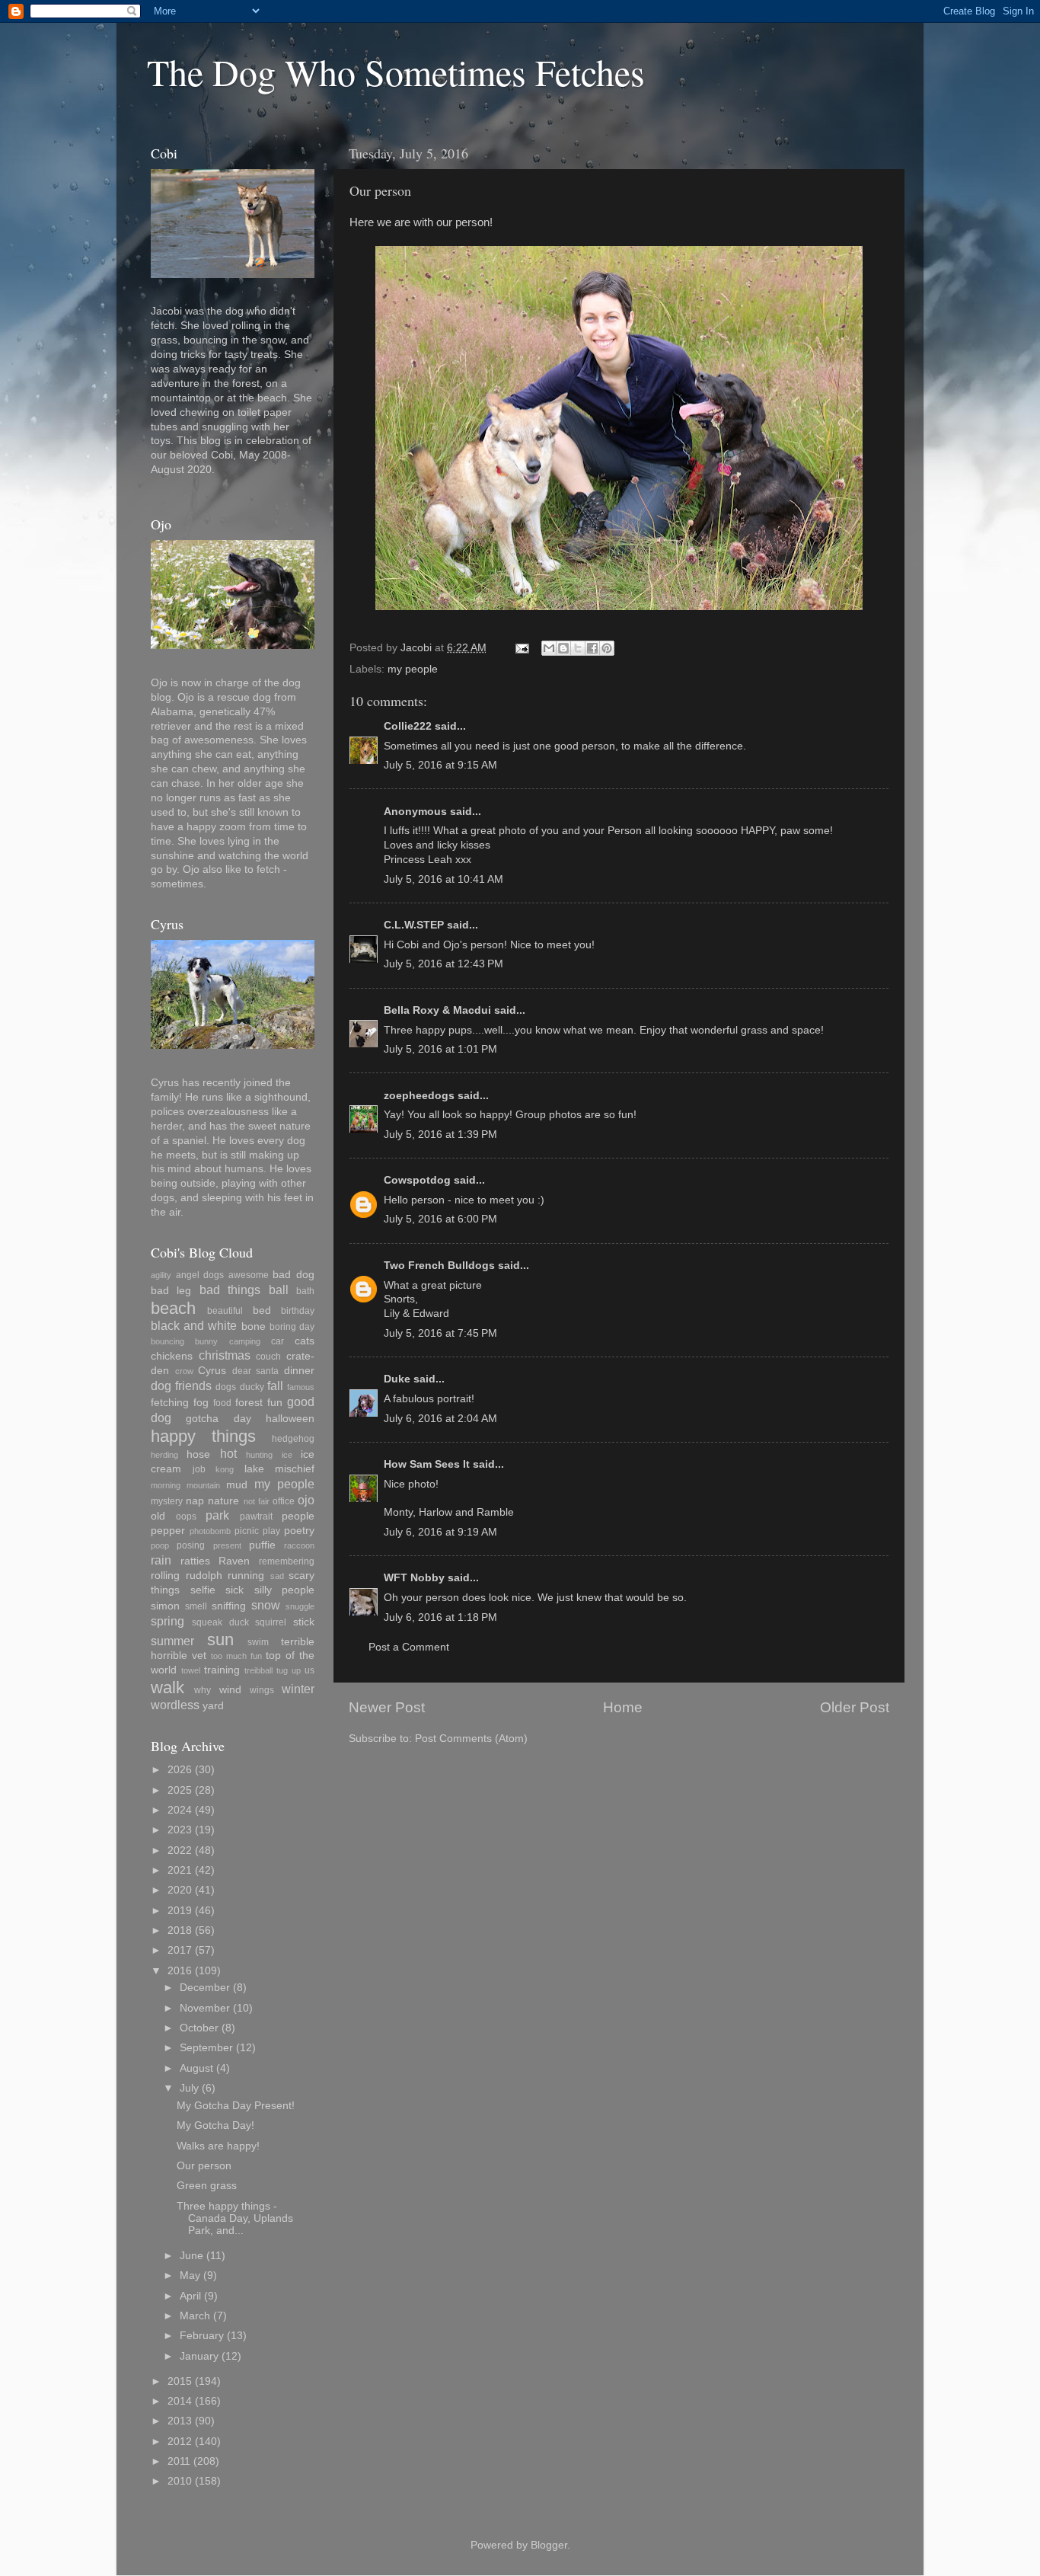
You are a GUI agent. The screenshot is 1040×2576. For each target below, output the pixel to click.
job (199, 1469)
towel (191, 1670)
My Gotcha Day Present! (236, 2106)
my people (413, 669)
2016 (180, 1971)
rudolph (204, 1576)
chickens (172, 1356)
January (199, 2356)
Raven (234, 1561)
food (222, 1403)
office (284, 1501)
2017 (180, 1950)
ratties (195, 1561)
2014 (180, 2401)
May (190, 2276)
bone (254, 1326)
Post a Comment (409, 1647)
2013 (180, 2421)
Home (623, 1707)
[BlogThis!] (563, 648)
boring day (292, 1327)
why (203, 1690)
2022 (180, 1851)
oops (186, 1517)
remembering (287, 1561)
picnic (247, 1531)
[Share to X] (578, 648)
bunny (206, 1341)
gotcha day (218, 1419)
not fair (257, 1501)
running (246, 1576)
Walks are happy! (218, 2146)
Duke (397, 1379)
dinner (299, 1371)
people (298, 1516)
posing (191, 1545)
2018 (180, 1930)
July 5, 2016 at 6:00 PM (440, 1219)
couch (268, 1357)
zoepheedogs (419, 1096)
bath (305, 1291)
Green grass (207, 2186)
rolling (165, 1576)
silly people (285, 1590)
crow (184, 1371)
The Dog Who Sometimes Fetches (396, 72)
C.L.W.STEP (414, 925)
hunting (259, 1455)
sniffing (229, 1606)
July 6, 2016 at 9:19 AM (440, 1532)
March (195, 2316)
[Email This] (549, 648)
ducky (252, 1387)
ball (279, 1290)
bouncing (167, 1341)
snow (266, 1605)
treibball (258, 1670)
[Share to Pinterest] (607, 648)
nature (223, 1501)
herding (164, 1455)
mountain (203, 1485)
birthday (298, 1311)
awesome (249, 1275)
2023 (180, 1830)
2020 (180, 1890)
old (158, 1516)
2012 (180, 2442)
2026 (180, 1770)
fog (201, 1403)
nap (195, 1501)
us (309, 1670)
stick (304, 1622)
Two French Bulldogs (439, 1266)
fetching (170, 1403)
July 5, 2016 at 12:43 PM (443, 964)
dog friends (181, 1385)
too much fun (236, 1656)
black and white (194, 1325)
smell (196, 1606)
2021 (180, 1870)
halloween (290, 1419)
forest (249, 1403)
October (199, 2028)
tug (282, 1670)
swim (258, 1642)
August (196, 2068)
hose (198, 1454)
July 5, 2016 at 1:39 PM (440, 1135)
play (271, 1531)
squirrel (271, 1622)
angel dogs (200, 1275)
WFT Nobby (414, 1578)
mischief (295, 1469)
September (206, 2048)
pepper (168, 1531)
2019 (180, 1911)
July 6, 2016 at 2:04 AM (440, 1419)
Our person (204, 2166)
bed (262, 1310)
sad (277, 1576)
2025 (180, 1790)
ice (287, 1455)
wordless (175, 1705)
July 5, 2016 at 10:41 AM (443, 879)
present (227, 1545)
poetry (299, 1531)
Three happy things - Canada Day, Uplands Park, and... (235, 2218)
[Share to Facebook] (592, 648)
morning (166, 1485)
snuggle (300, 1606)
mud (237, 1485)
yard (213, 1706)
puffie (262, 1545)
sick (234, 1590)
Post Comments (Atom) (471, 1739)
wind (230, 1690)
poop (160, 1545)
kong (225, 1469)
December (205, 1988)
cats (305, 1341)
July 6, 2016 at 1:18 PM (440, 1617)
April (190, 2296)
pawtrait (256, 1517)
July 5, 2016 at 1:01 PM (440, 1049)
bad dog (293, 1275)
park (217, 1515)
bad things (230, 1290)
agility (161, 1275)
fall (275, 1385)
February (202, 2336)
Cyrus (212, 1371)
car (278, 1341)
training (222, 1670)
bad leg (171, 1291)
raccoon (299, 1545)
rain (161, 1560)
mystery (167, 1501)
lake (254, 1469)
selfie (203, 1590)
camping (245, 1341)
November (205, 2008)
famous (301, 1387)
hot (228, 1453)
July (189, 2088)
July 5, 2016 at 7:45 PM (440, 1333)
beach (173, 1308)
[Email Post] (521, 648)
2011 (179, 2461)
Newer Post (387, 1707)
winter (298, 1689)
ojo (306, 1500)
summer (172, 1641)
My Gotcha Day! (215, 2125)
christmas (225, 1355)
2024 (180, 1810)
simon (165, 1606)
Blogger (549, 2545)
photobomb (210, 1531)
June (191, 2256)
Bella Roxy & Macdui (437, 1010)
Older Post (855, 1707)
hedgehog (293, 1439)
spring (167, 1621)
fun (275, 1403)
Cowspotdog (417, 1180)
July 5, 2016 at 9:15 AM (440, 765)
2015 (180, 2381)
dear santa (256, 1371)
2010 (180, 2481)
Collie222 (408, 726)
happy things (203, 1436)
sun (220, 1640)
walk (167, 1688)
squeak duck (220, 1622)
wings (262, 1690)
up (296, 1670)
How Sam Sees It (427, 1464)
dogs (226, 1387)
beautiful (225, 1311)
